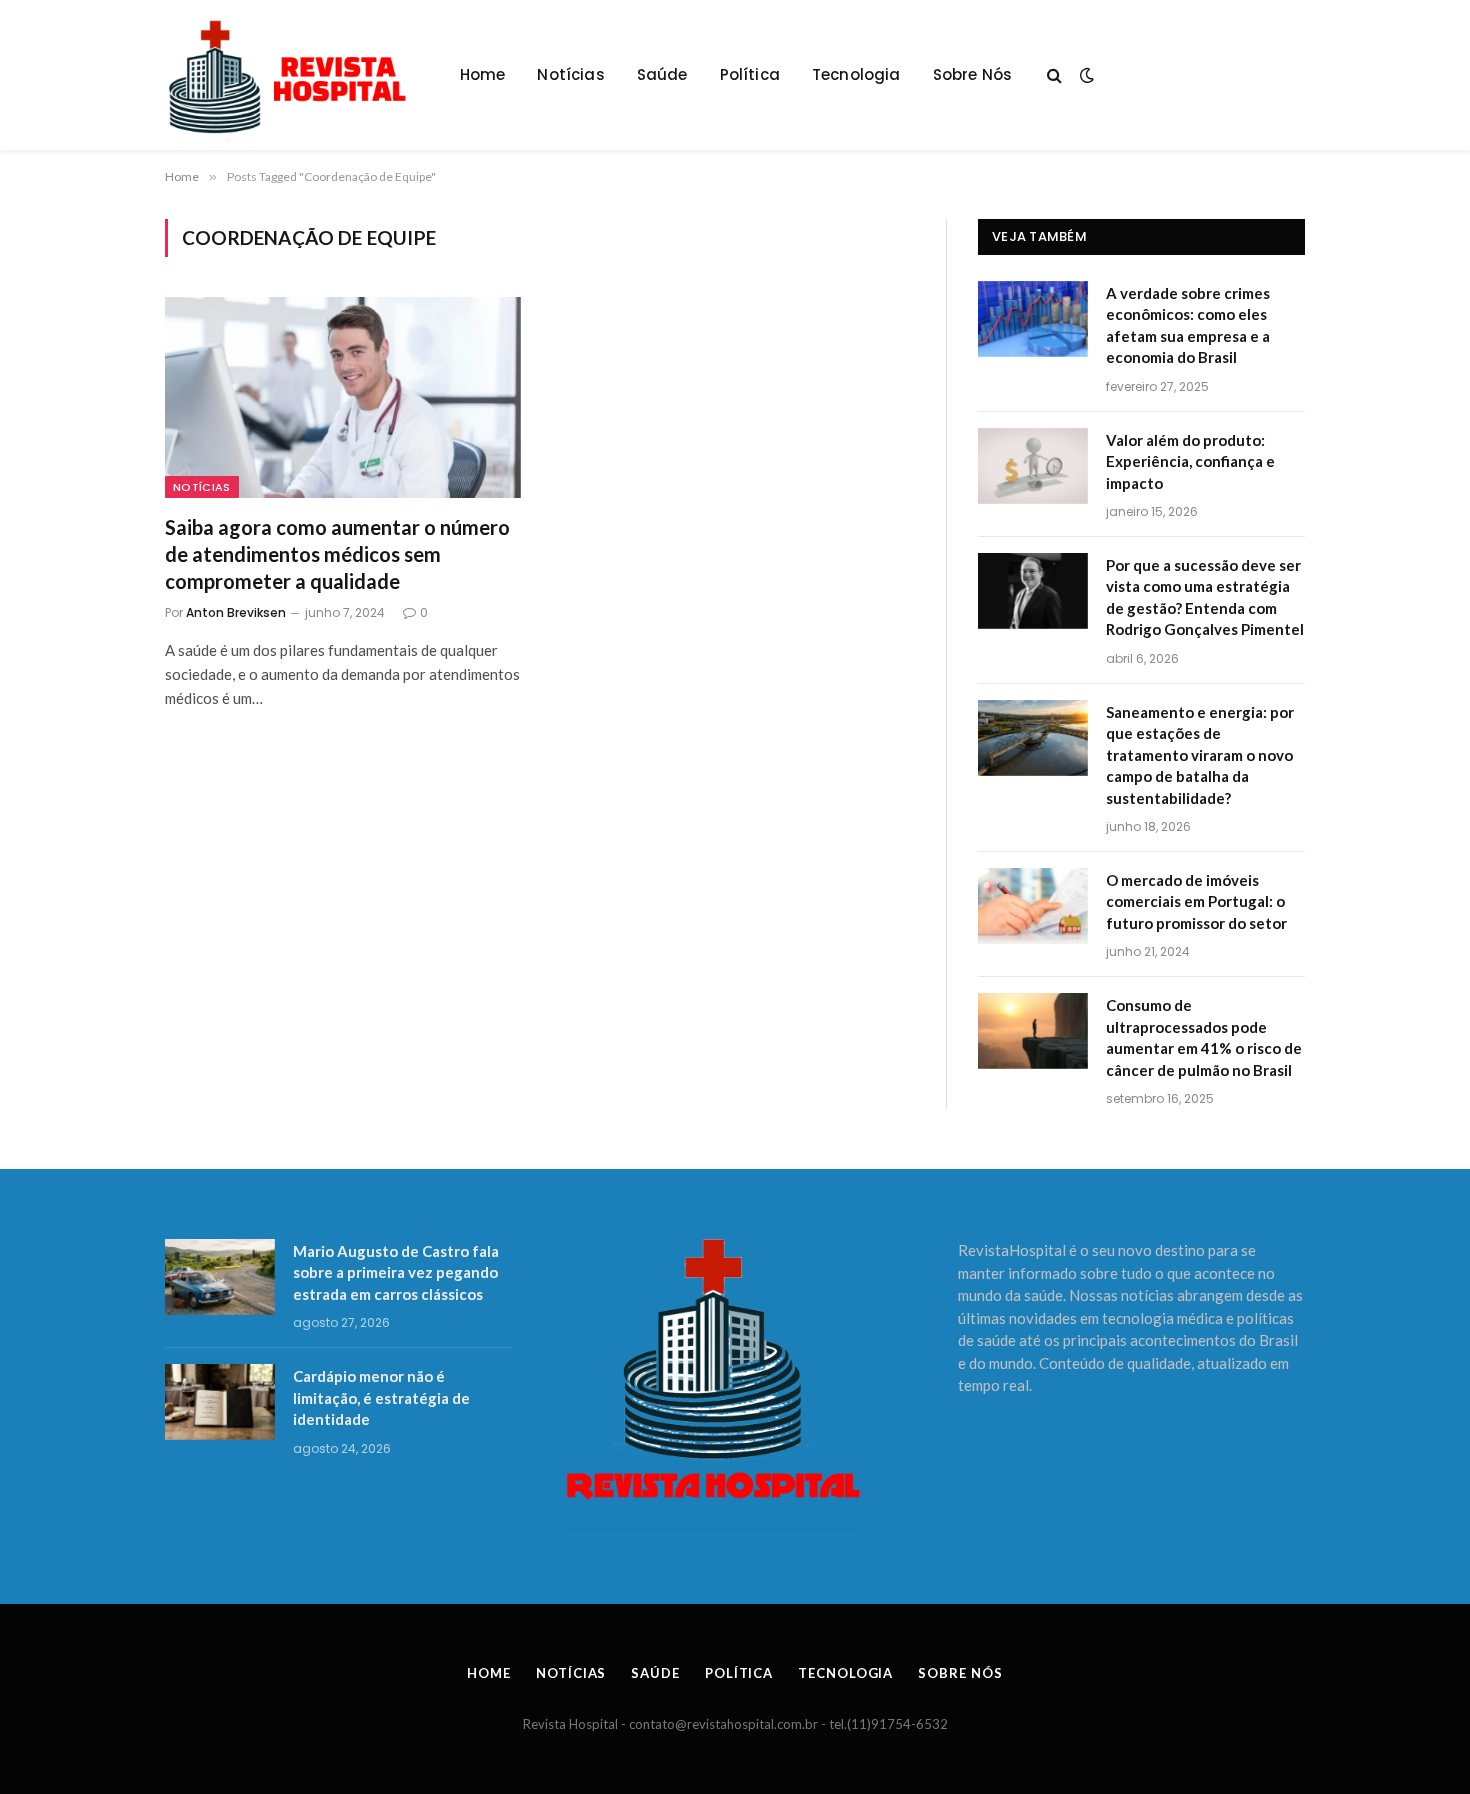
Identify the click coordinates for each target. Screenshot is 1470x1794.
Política (750, 74)
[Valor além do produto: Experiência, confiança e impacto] (1033, 466)
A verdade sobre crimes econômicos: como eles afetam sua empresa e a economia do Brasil (1188, 325)
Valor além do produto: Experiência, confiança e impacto (1190, 461)
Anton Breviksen (236, 612)
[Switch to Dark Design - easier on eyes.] (1085, 75)
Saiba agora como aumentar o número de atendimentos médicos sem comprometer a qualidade (337, 554)
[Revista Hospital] (297, 75)
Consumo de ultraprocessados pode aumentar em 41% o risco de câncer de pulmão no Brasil (1204, 1037)
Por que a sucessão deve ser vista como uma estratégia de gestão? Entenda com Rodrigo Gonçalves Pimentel (1205, 597)
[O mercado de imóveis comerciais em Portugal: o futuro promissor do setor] (1033, 906)
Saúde (662, 74)
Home (483, 74)
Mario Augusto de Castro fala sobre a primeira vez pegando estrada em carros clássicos (396, 1272)
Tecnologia (856, 74)
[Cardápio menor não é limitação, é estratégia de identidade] (220, 1402)
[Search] (1054, 75)
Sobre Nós (973, 74)
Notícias (570, 74)
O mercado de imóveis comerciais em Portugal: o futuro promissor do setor (1196, 901)
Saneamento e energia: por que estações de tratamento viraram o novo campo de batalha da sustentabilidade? (1200, 755)
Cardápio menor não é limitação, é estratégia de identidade (381, 1397)
